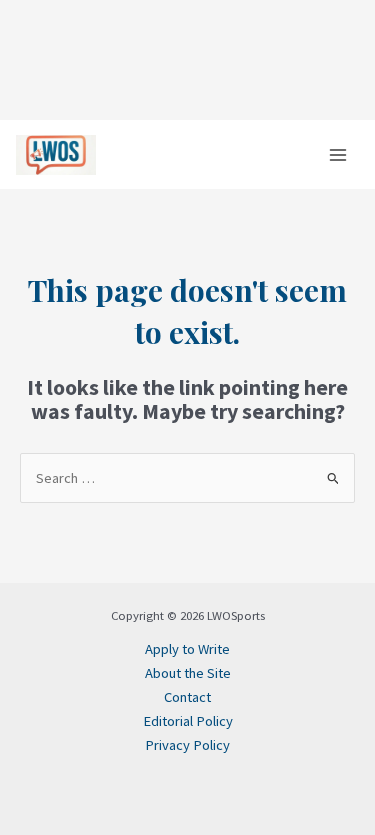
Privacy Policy (187, 745)
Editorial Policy (188, 721)
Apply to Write (187, 649)
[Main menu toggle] (338, 155)
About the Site (188, 673)
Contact (187, 697)
